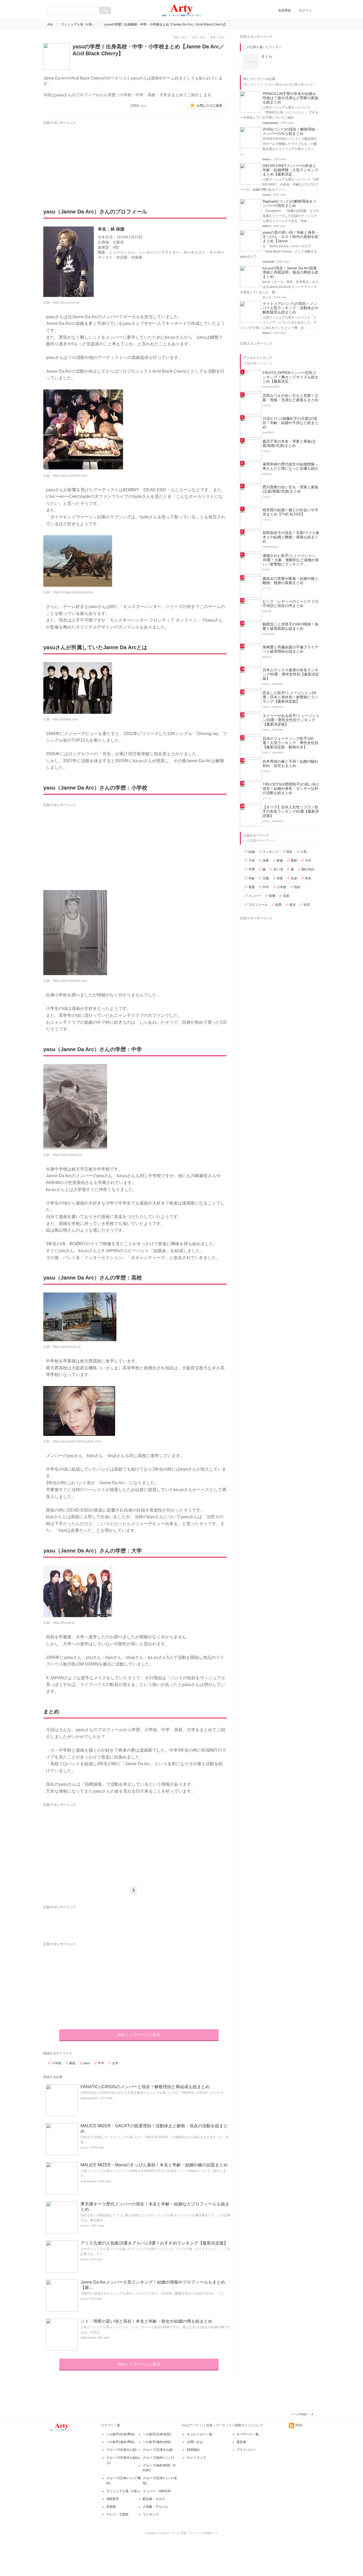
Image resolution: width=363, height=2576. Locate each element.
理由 (297, 887)
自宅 (307, 905)
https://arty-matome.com (70, 476)
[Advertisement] (93, 159)
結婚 (252, 852)
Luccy (85, 2147)
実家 (280, 878)
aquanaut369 (89, 2098)
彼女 (293, 905)
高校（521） (181, 37)
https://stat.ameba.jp (67, 1155)
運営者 (241, 2442)
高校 (72, 2063)
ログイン (305, 10)
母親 (252, 887)
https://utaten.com (66, 719)
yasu (87, 2063)
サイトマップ (196, 2458)
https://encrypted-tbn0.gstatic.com (77, 1441)
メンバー (255, 896)
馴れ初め (308, 869)
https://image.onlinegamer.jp (73, 592)
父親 (266, 878)
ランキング (271, 852)
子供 (252, 861)
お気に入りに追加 (209, 106)
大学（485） (200, 37)
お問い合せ (195, 2442)
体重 (272, 896)
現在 (289, 852)
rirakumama (88, 2181)
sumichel (268, 262)
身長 (266, 861)
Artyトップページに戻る (139, 2035)
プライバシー (246, 2450)
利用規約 (193, 2450)
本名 (308, 878)
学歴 (252, 869)
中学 (101, 2063)
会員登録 (285, 10)
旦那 (286, 896)
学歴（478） (218, 37)
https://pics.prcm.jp (66, 303)
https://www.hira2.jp (67, 1347)
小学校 (57, 2063)
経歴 (278, 905)
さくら (267, 297)
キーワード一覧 (248, 2434)
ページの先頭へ (300, 2414)
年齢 (252, 878)
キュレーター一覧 (200, 2434)
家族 (280, 861)
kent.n (85, 2226)
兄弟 (294, 878)
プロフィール (258, 905)
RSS (299, 2425)
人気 (303, 852)
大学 (115, 2063)
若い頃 (278, 869)
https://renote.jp (64, 1623)
